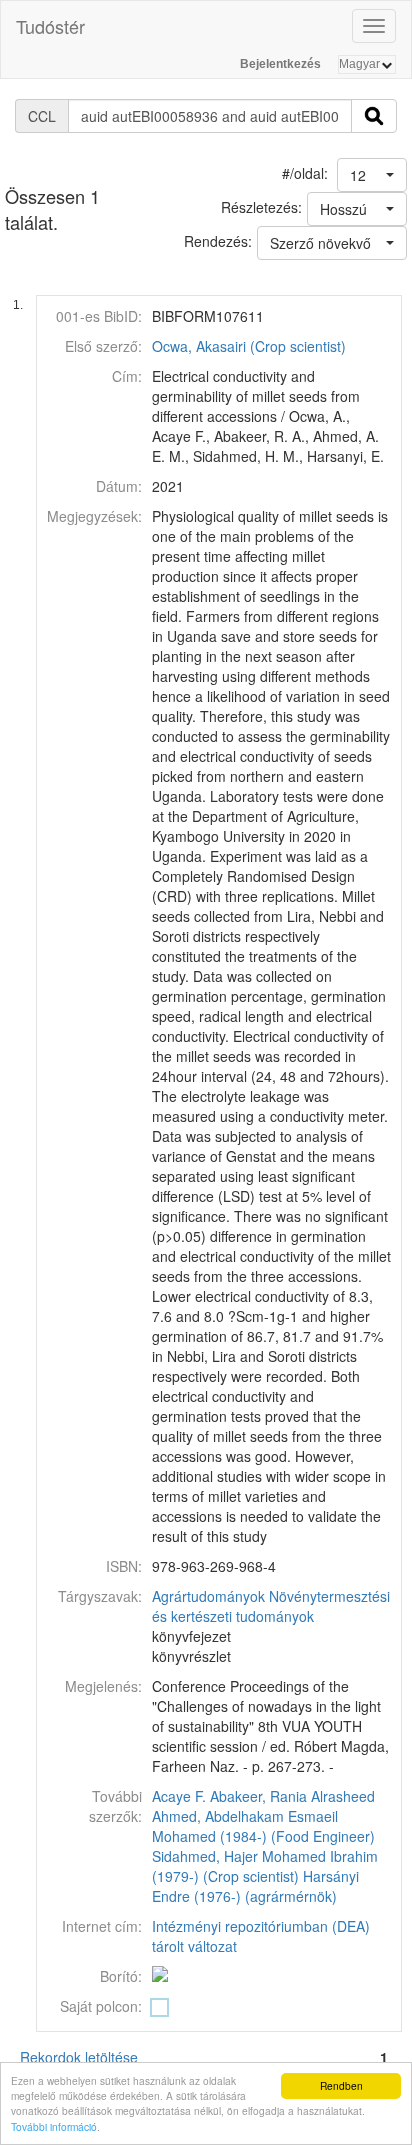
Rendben (341, 2085)
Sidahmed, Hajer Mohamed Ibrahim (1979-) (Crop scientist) (265, 1866)
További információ (54, 2126)
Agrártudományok (208, 1596)
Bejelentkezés (280, 64)
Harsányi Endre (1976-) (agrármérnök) (255, 1886)
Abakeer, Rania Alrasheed (292, 1796)
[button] (372, 175)
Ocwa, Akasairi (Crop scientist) (249, 346)
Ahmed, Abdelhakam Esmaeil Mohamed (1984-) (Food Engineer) (263, 1826)
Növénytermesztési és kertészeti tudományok (271, 1606)
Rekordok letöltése (79, 2057)
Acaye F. (179, 1796)
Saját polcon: (101, 2006)
